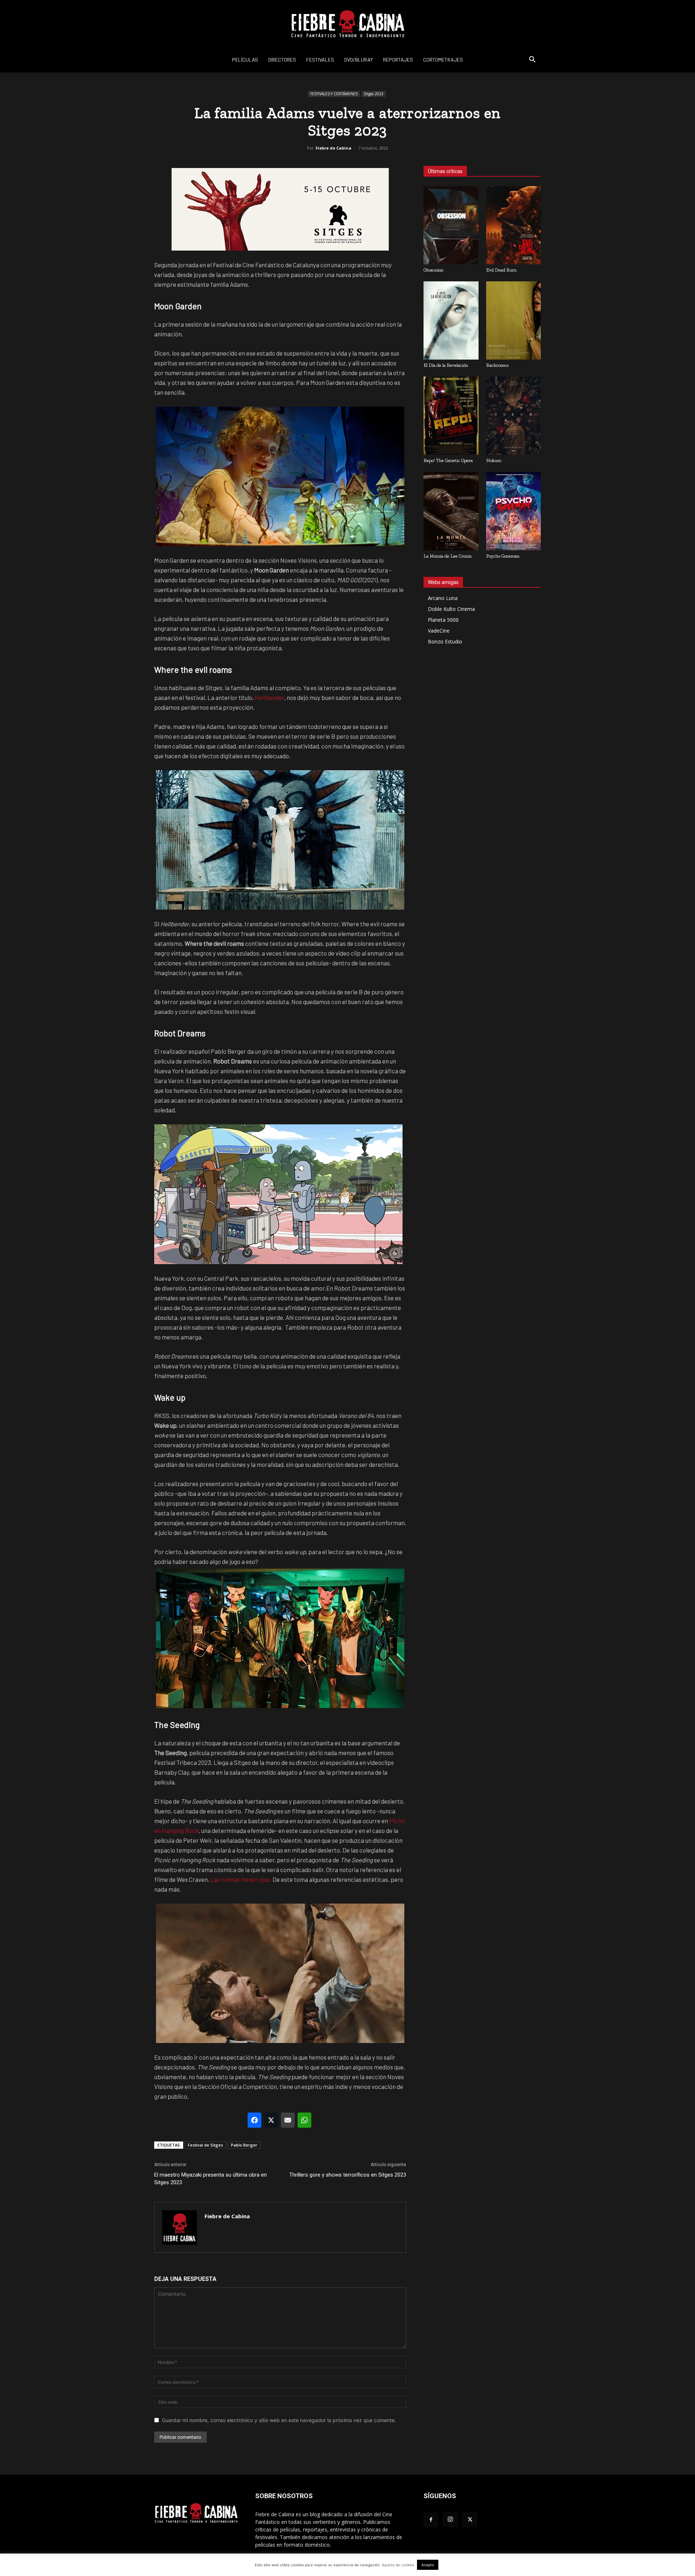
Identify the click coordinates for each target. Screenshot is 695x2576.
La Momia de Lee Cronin (448, 556)
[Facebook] (431, 2520)
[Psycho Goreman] (514, 511)
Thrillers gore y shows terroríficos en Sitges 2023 (348, 2175)
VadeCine (439, 631)
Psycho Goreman (503, 556)
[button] (532, 60)
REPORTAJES (398, 60)
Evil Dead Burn (501, 270)
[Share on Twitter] (271, 2120)
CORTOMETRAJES (443, 60)
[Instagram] (450, 2520)
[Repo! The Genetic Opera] (451, 416)
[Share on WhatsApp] (304, 2120)
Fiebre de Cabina (334, 148)
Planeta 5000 (443, 620)
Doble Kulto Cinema (451, 609)
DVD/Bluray (359, 60)
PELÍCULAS (245, 60)
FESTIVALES (320, 60)
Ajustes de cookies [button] (398, 2565)
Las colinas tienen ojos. (240, 1879)
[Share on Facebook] (254, 2120)
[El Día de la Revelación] (451, 320)
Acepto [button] (428, 2565)
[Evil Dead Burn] (514, 225)
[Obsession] (451, 225)
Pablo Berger (244, 2145)
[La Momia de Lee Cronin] (451, 511)
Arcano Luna (443, 598)
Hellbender (269, 697)
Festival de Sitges (205, 2145)
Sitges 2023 (374, 94)
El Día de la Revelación (446, 365)
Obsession (433, 270)
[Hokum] (514, 416)
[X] (470, 2520)
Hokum (494, 460)
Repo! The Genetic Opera (448, 460)
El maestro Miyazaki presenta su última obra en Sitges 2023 (210, 2179)
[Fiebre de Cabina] (347, 24)
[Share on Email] (288, 2120)
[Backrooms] (514, 320)
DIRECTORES (282, 60)
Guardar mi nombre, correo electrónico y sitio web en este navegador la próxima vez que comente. (279, 2420)
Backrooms (497, 365)
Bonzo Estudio (445, 641)
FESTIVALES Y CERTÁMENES (334, 94)
